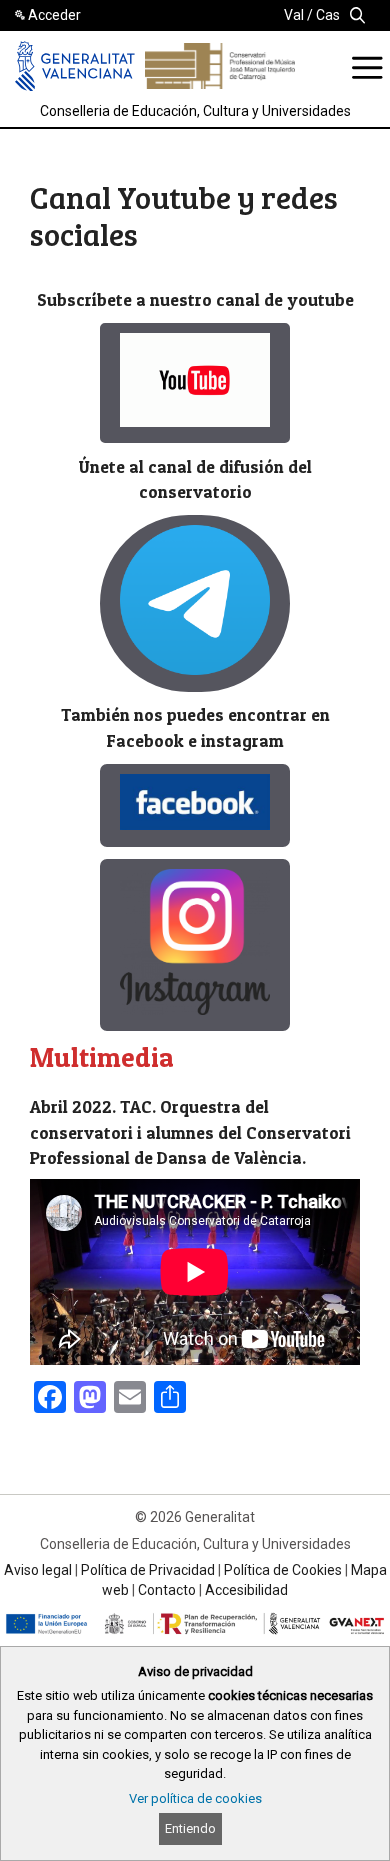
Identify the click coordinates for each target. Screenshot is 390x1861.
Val (294, 15)
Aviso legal (38, 1570)
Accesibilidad (246, 1590)
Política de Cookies (283, 1570)
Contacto (167, 1590)
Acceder (54, 15)
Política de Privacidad (148, 1570)
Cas (328, 15)
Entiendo (190, 1828)
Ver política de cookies (195, 1798)
